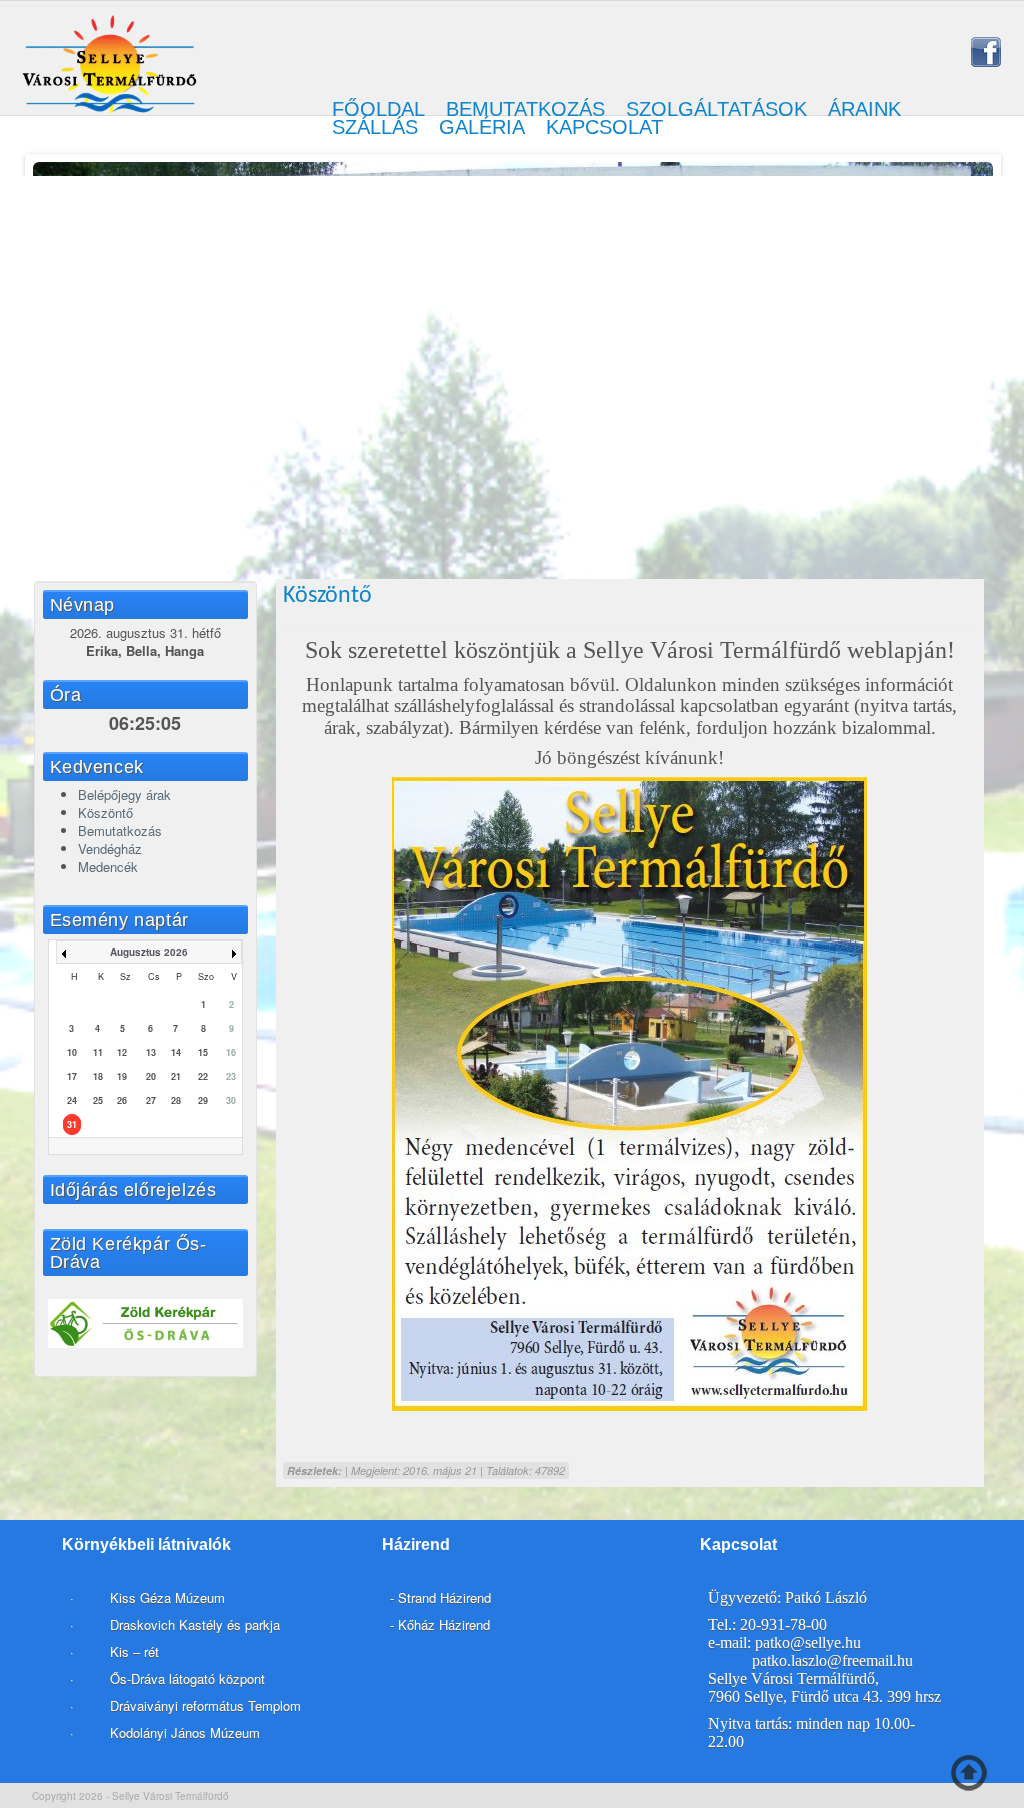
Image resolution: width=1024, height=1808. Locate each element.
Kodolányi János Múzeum (185, 1732)
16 (231, 1052)
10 (72, 1052)
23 (231, 1076)
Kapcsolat (604, 127)
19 (122, 1076)
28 (176, 1100)
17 (72, 1076)
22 (203, 1076)
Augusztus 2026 (149, 952)
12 (122, 1052)
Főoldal (378, 109)
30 (231, 1100)
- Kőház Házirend (440, 1624)
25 (98, 1100)
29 (203, 1100)
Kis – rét (132, 1651)
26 (122, 1100)
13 (151, 1052)
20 (151, 1076)
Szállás (375, 127)
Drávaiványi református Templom (205, 1705)
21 (176, 1076)
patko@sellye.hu (808, 1642)
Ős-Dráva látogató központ (187, 1678)
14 (176, 1052)
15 (203, 1052)
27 (151, 1100)
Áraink (864, 109)
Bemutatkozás (525, 109)
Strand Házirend (444, 1597)
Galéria (482, 127)
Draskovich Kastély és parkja (195, 1624)
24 (72, 1100)
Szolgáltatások (716, 109)
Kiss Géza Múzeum (165, 1597)
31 (72, 1124)
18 (98, 1076)
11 (98, 1052)
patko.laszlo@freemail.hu (832, 1660)
